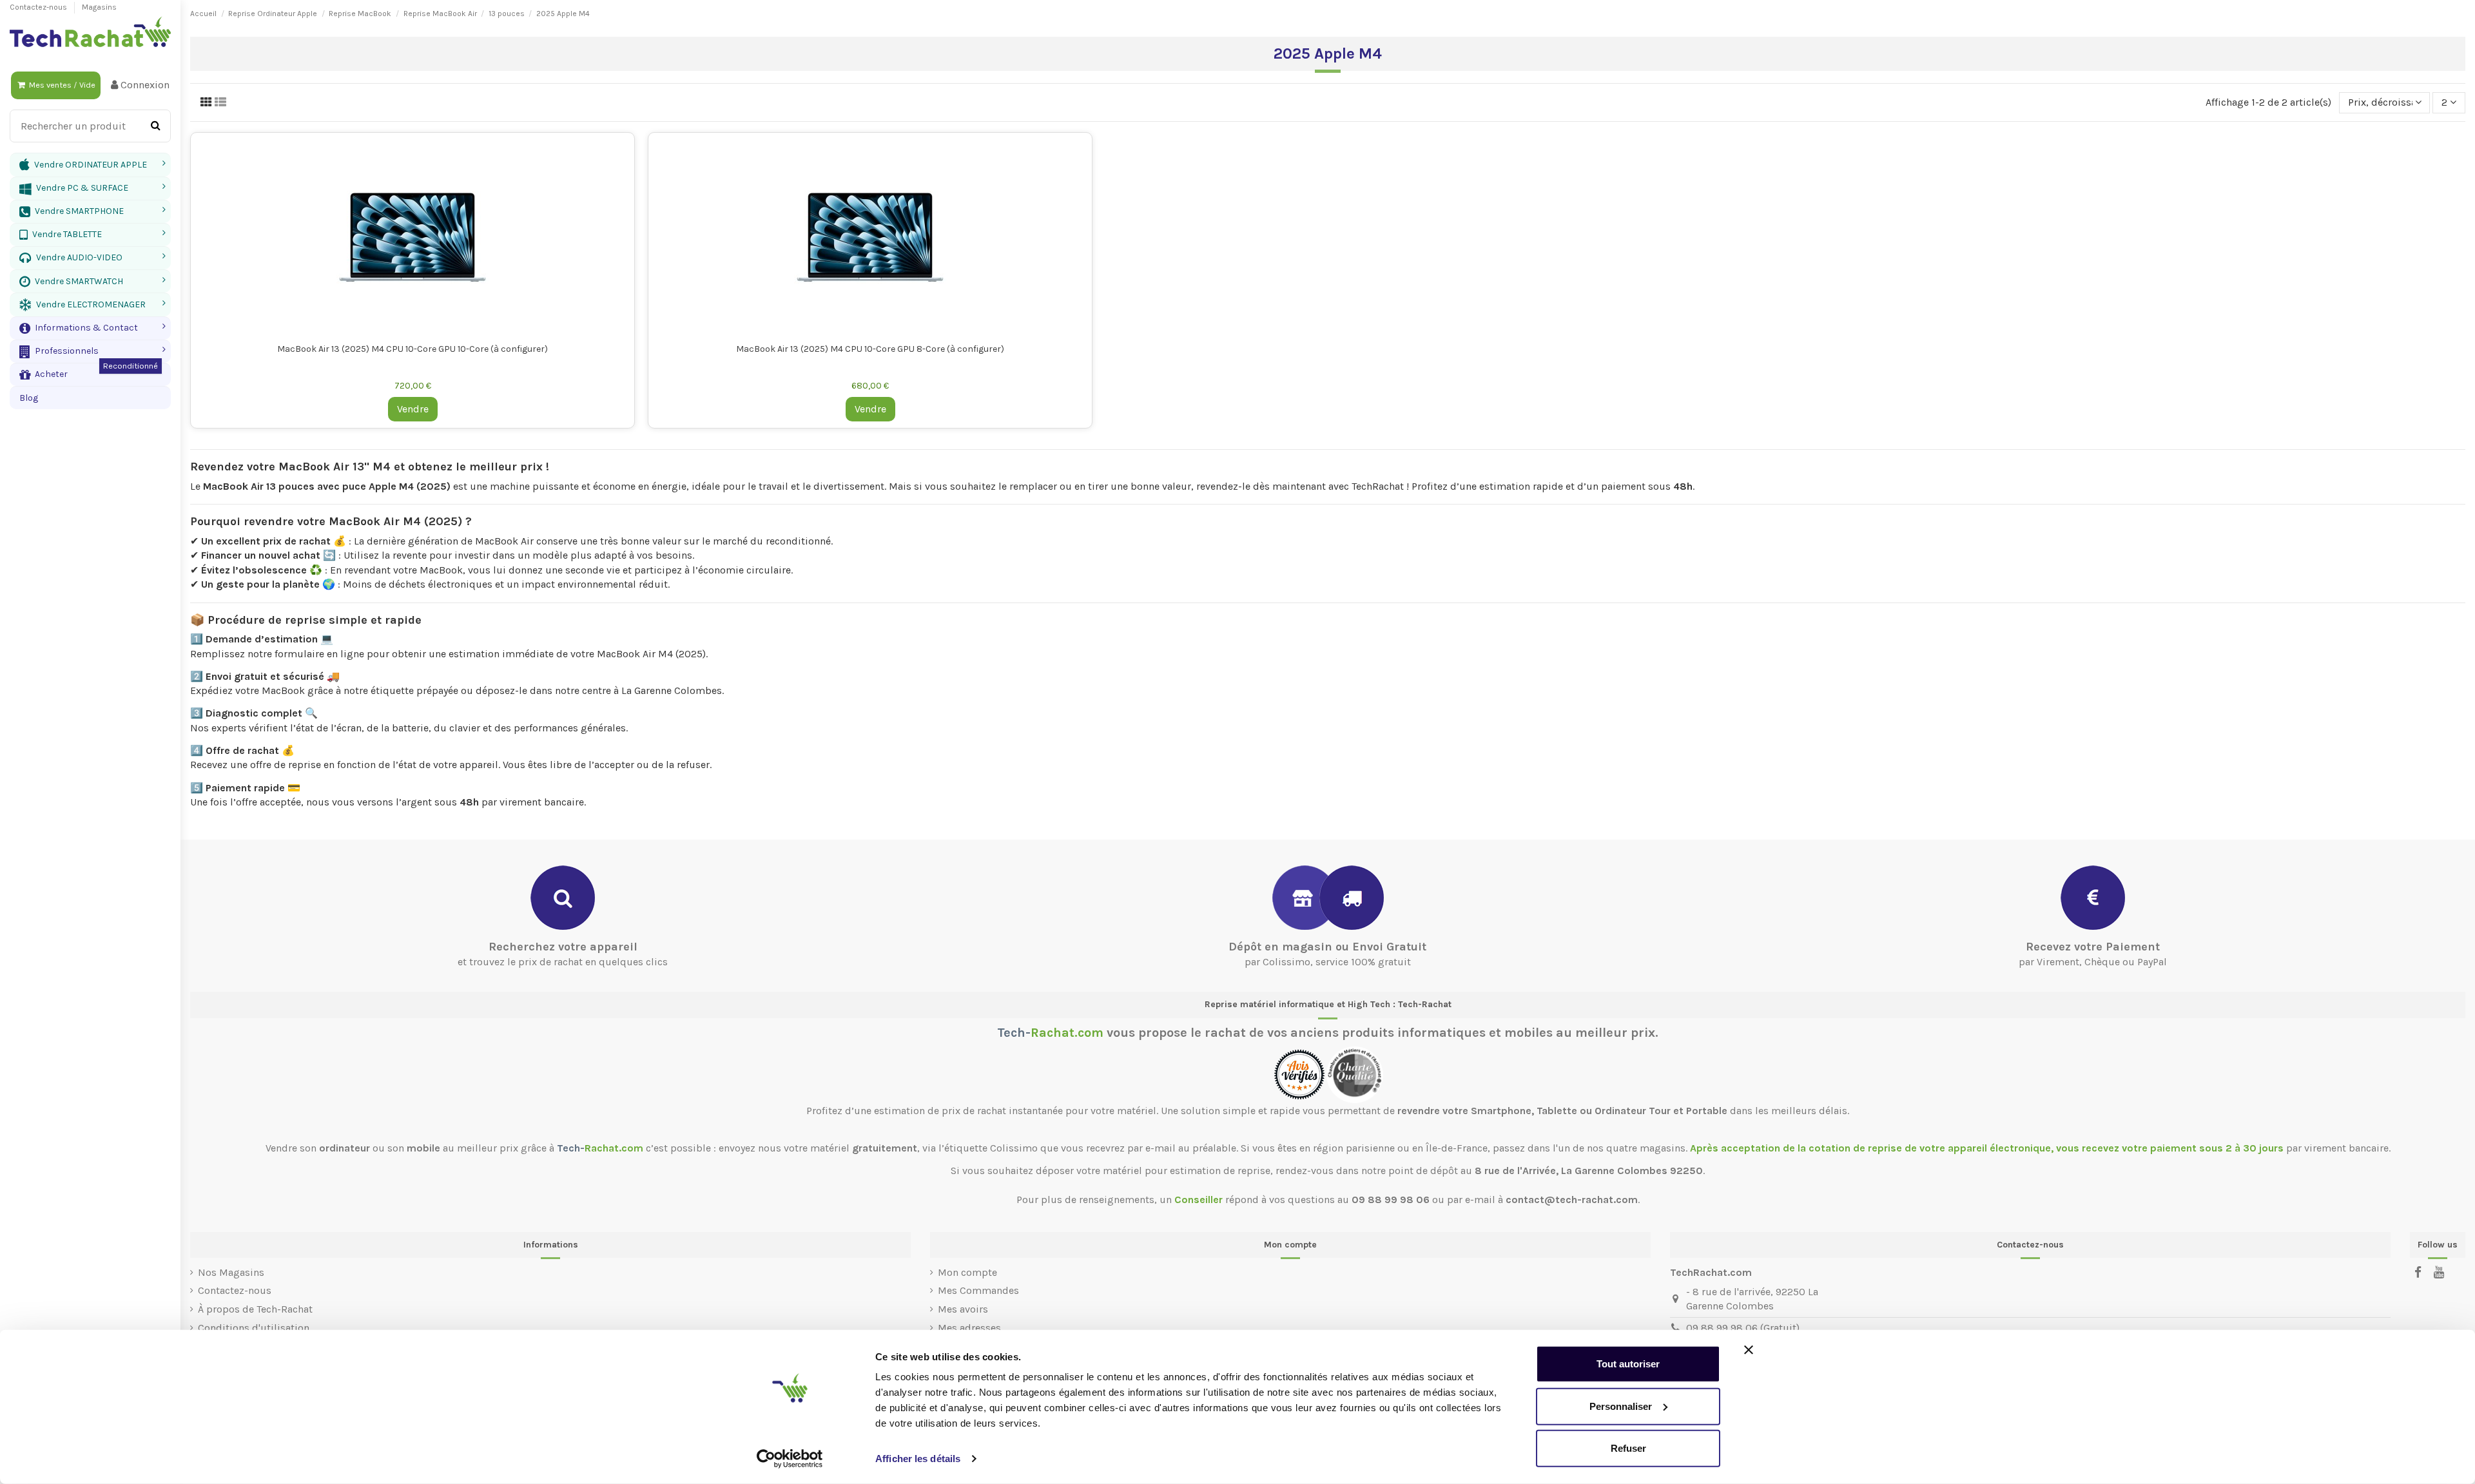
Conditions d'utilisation (254, 1328)
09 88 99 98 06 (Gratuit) (1743, 1328)
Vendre (413, 409)
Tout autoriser (1628, 1364)
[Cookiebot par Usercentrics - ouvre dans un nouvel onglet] (790, 1459)
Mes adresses (969, 1328)
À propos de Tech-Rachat (255, 1309)
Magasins (99, 7)
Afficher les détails (918, 1459)
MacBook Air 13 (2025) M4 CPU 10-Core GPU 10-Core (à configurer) (412, 349)
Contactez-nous (39, 7)
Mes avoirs (963, 1309)
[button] (90, 328)
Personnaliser (1621, 1406)
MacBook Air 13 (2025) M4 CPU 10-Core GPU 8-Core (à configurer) (870, 349)
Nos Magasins (231, 1272)
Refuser (1628, 1448)
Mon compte (967, 1272)
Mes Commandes (978, 1290)
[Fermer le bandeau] (1749, 1350)
